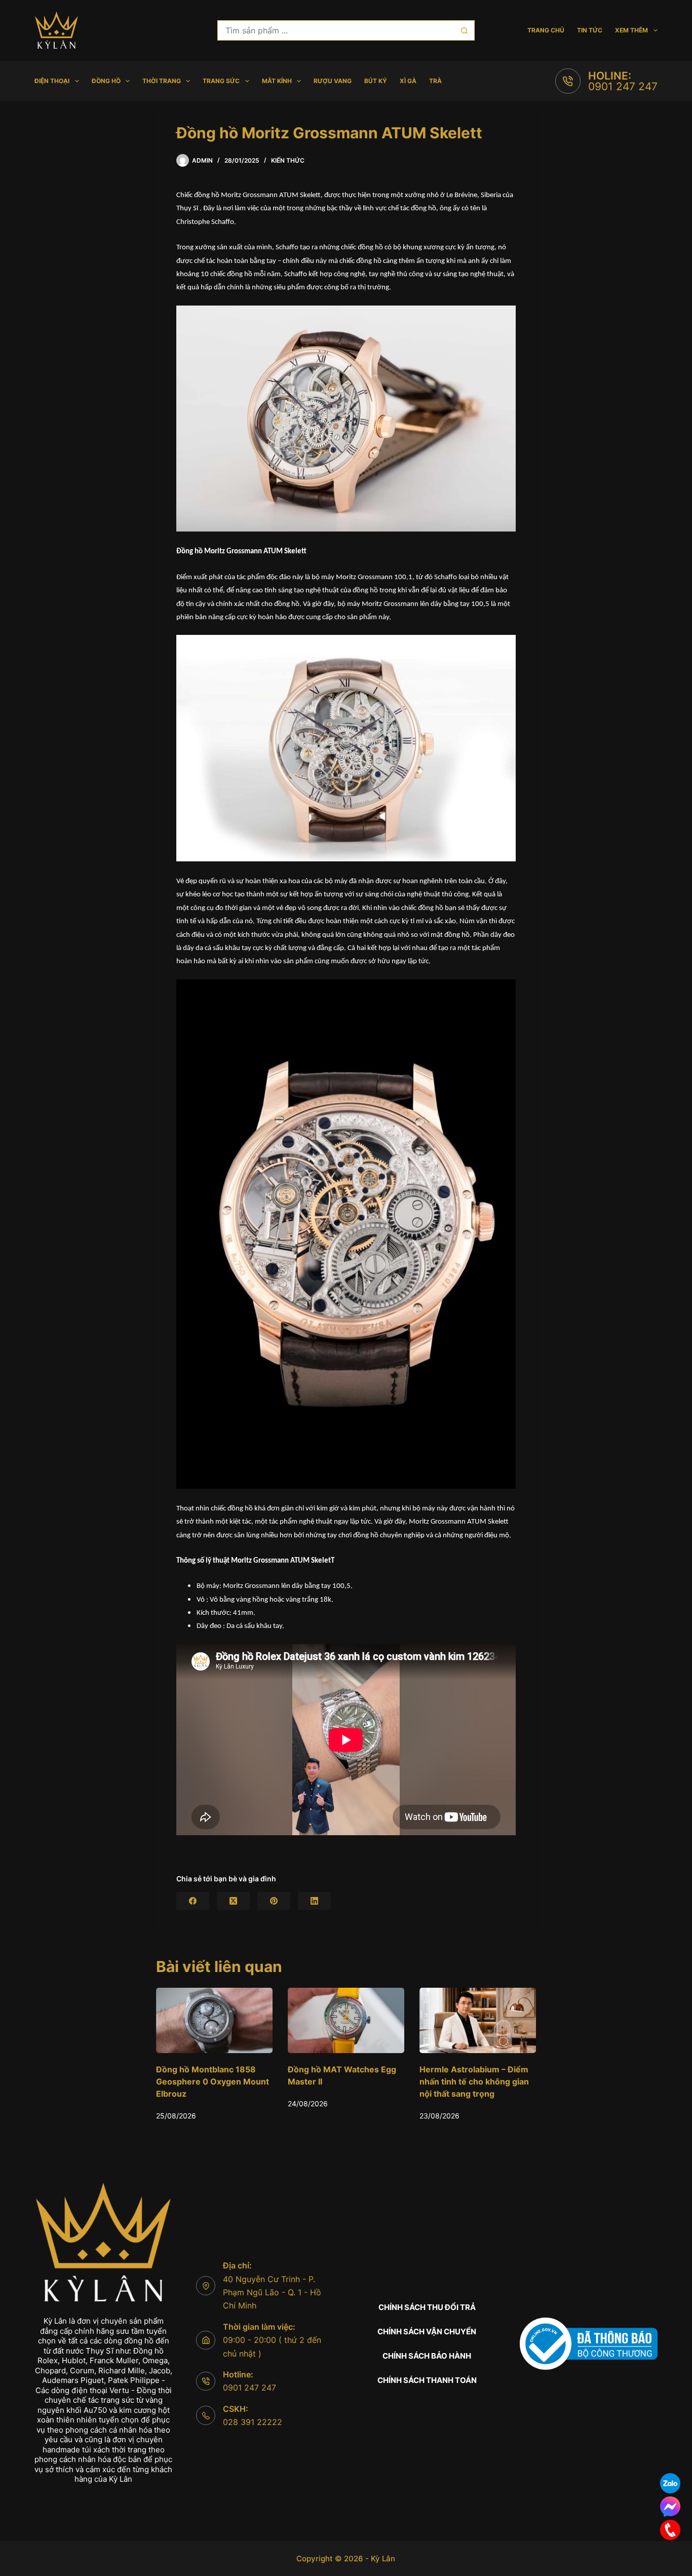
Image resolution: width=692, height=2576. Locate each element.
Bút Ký (376, 81)
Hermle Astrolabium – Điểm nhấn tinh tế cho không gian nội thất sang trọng (342, 2081)
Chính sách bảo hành (427, 2356)
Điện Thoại (52, 81)
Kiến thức (288, 160)
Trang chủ (546, 30)
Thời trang (162, 81)
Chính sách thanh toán (427, 2380)
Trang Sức (221, 81)
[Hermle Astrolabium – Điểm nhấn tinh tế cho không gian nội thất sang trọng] (346, 2020)
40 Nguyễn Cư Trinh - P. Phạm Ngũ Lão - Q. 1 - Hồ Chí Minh (272, 2293)
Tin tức (590, 30)
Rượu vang (333, 81)
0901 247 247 (623, 86)
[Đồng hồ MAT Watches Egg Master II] (214, 2020)
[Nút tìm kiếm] (465, 30)
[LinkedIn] (314, 1901)
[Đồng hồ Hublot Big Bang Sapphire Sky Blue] (478, 2020)
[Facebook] (193, 1901)
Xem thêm (631, 30)
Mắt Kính (277, 81)
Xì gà (408, 81)
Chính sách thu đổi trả (427, 2307)
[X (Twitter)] (233, 1901)
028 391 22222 (253, 2422)
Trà (435, 81)
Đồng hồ (106, 81)
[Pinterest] (274, 1901)
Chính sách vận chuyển (427, 2332)
